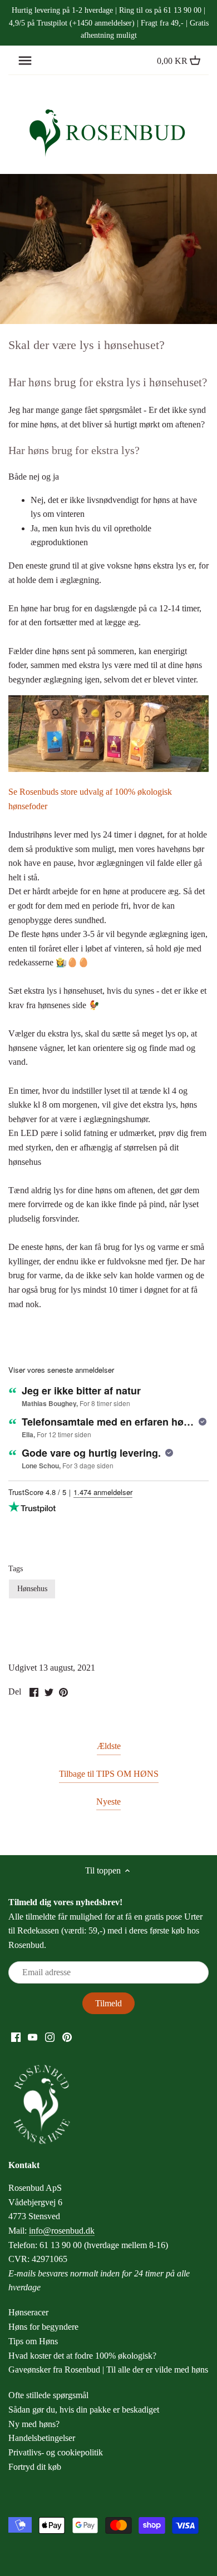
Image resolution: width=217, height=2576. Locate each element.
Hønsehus (32, 1588)
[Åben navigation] (25, 61)
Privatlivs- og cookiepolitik (56, 2452)
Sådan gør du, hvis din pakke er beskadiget (84, 2410)
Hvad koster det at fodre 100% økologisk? (82, 2356)
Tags (16, 1568)
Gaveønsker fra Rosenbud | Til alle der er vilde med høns (108, 2370)
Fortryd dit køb (35, 2467)
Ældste (109, 1746)
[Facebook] (16, 2036)
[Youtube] (33, 2036)
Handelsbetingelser (42, 2438)
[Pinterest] (67, 2036)
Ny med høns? (34, 2424)
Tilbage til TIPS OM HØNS (109, 1774)
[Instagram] (50, 2036)
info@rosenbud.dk (62, 2231)
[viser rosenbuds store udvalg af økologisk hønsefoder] (108, 769)
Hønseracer (28, 2312)
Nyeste (108, 1802)
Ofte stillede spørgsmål (48, 2395)
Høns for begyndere (43, 2327)
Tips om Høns (33, 2341)
